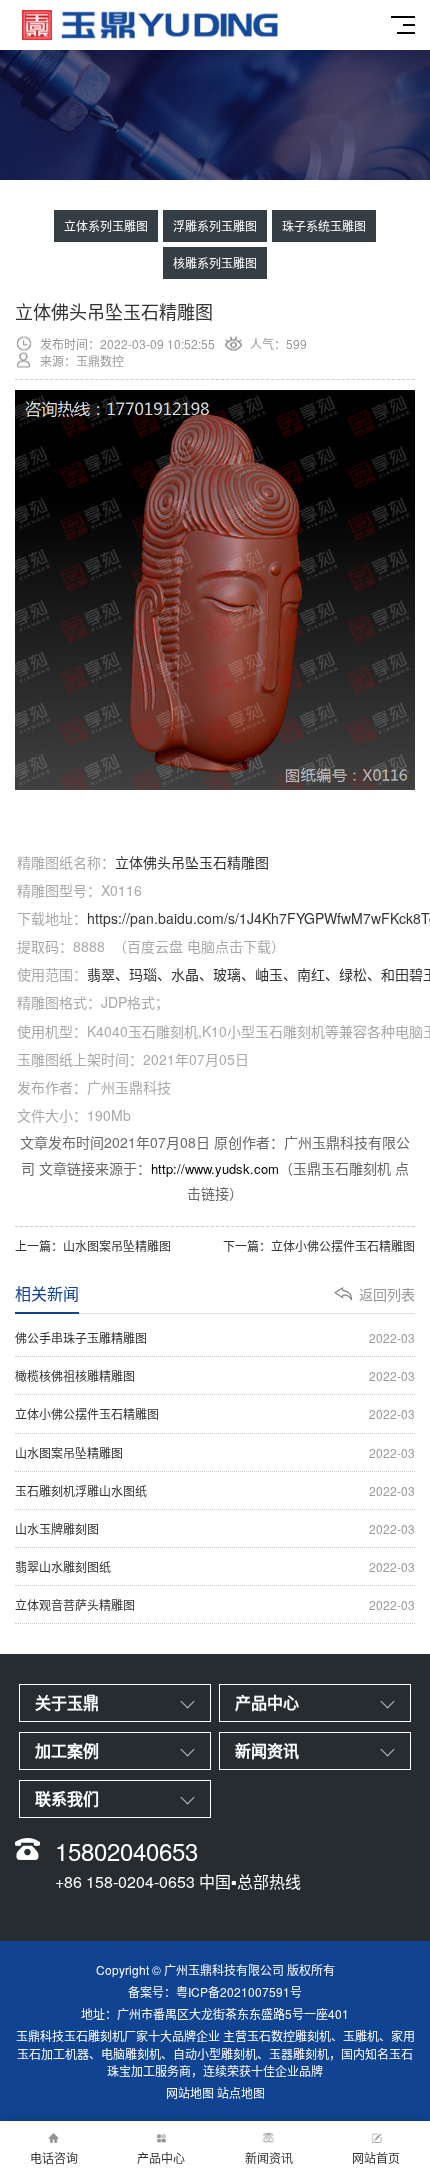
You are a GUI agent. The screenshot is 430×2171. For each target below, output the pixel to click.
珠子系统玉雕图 (324, 225)
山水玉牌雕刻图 (215, 1528)
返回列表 (387, 1294)
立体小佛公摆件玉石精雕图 (215, 1413)
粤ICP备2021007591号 (239, 1991)
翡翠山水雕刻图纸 (215, 1566)
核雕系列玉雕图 (215, 262)
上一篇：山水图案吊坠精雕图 (93, 1245)
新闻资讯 (269, 2157)
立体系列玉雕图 (106, 225)
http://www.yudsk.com (215, 1168)
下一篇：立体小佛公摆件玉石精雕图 (319, 1245)
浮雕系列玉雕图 (215, 225)
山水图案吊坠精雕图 (215, 1452)
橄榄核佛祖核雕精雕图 (215, 1375)
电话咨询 (54, 2157)
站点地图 (241, 2092)
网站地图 (190, 2092)
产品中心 (161, 2157)
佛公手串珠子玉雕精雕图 (215, 1337)
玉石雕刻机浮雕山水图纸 (215, 1490)
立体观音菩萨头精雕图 (215, 1604)
